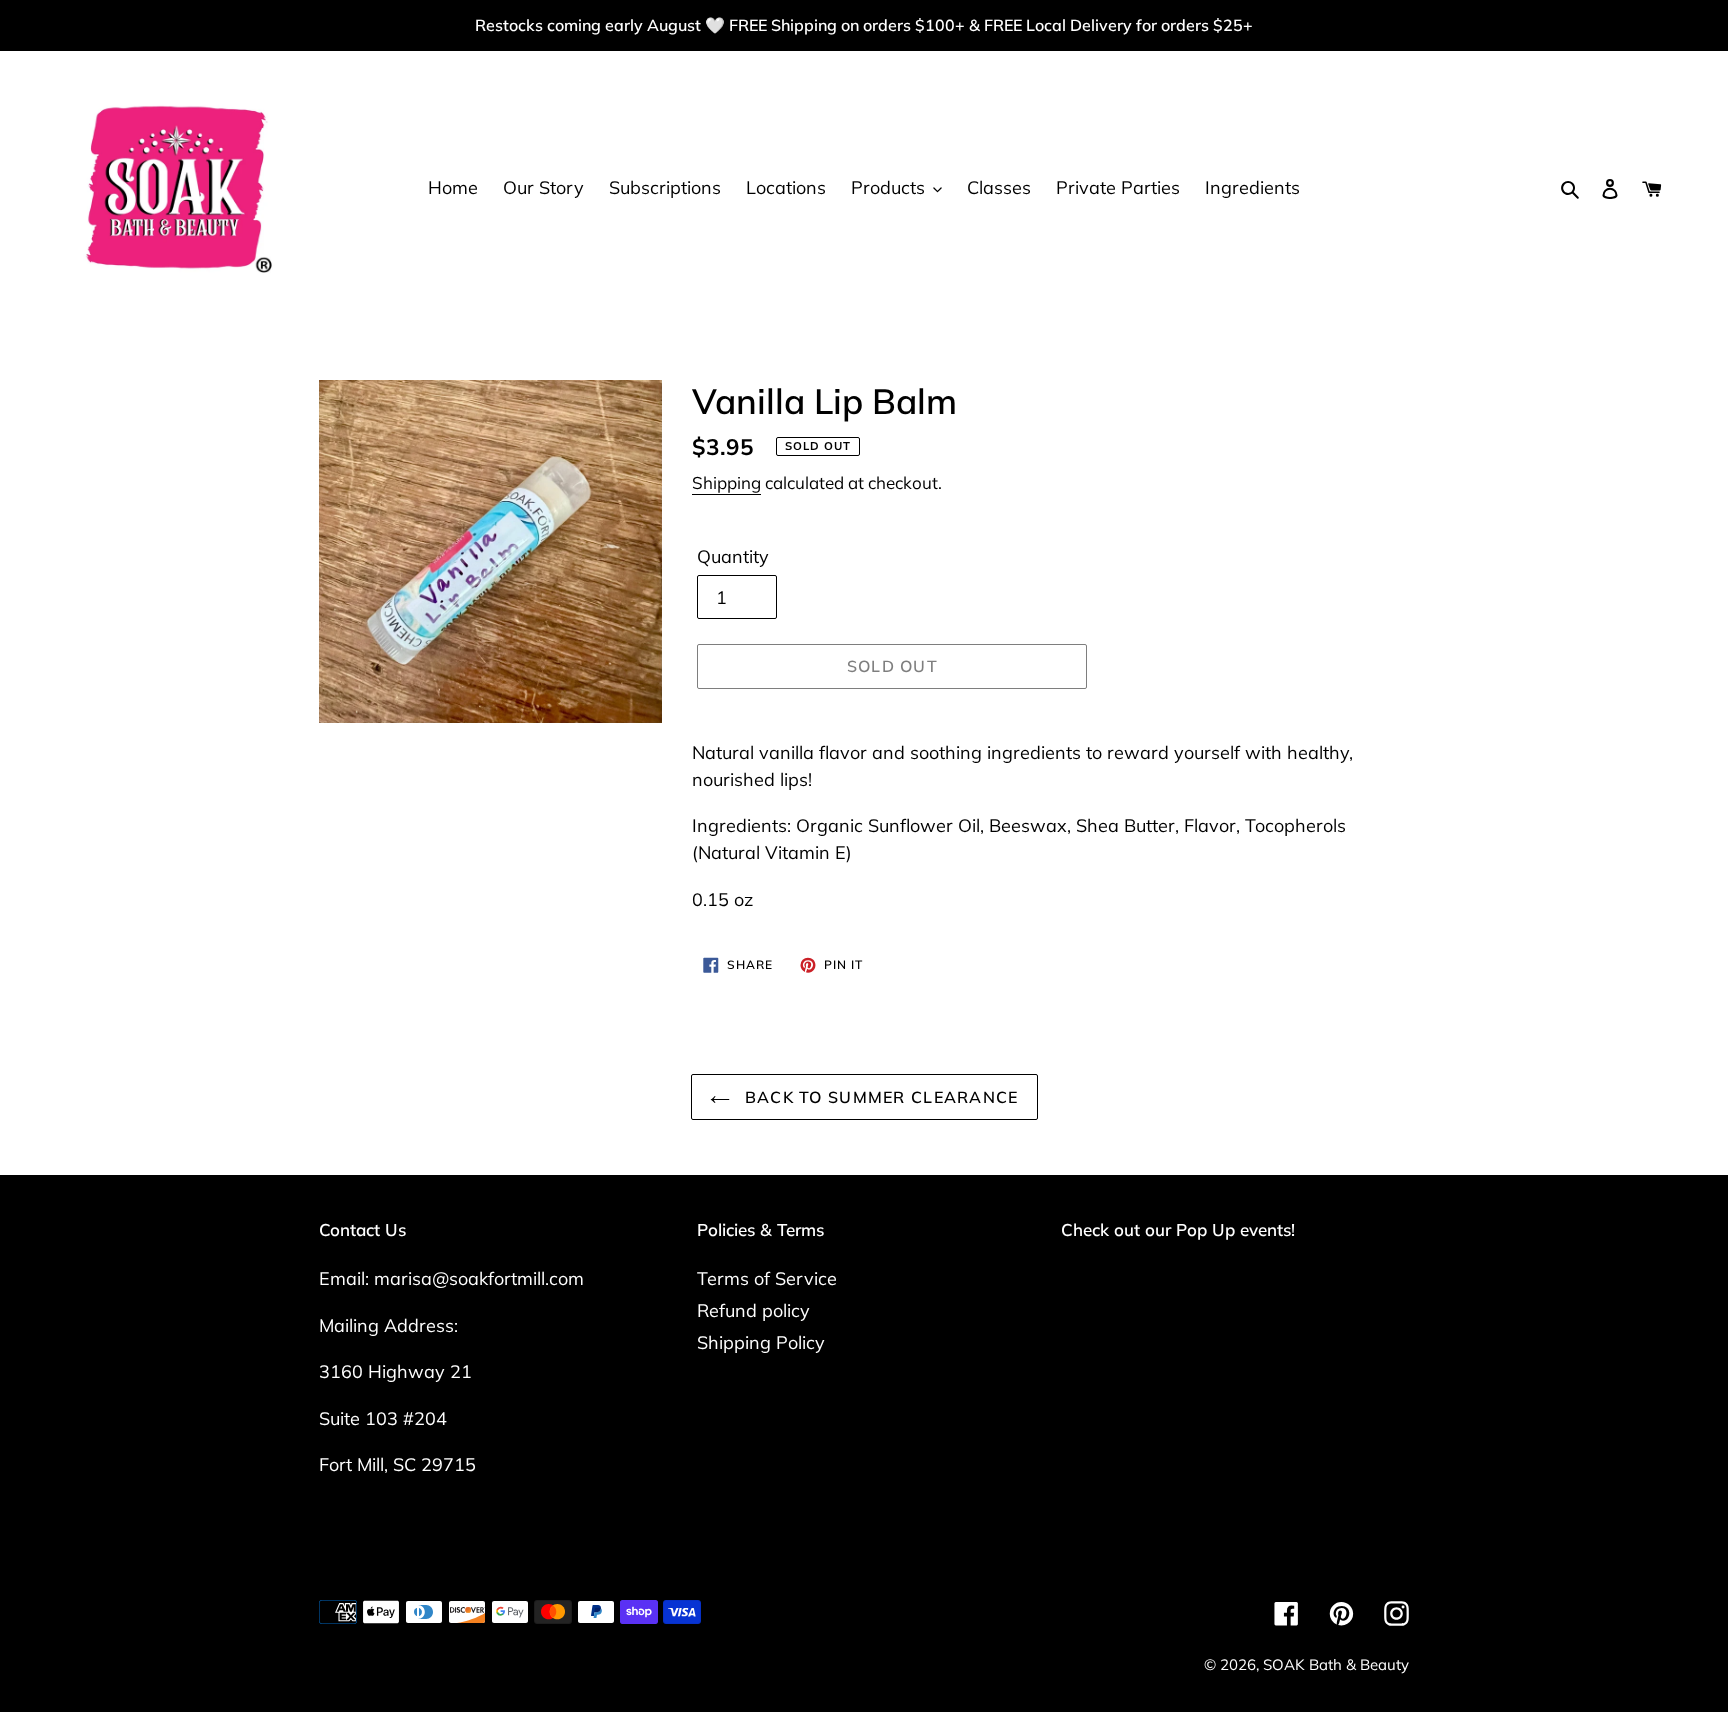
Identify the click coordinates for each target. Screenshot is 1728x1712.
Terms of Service (767, 1278)
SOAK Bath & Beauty (1336, 1664)
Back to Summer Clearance (879, 1097)
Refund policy (753, 1310)
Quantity (733, 556)
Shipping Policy (761, 1342)
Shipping (726, 482)
